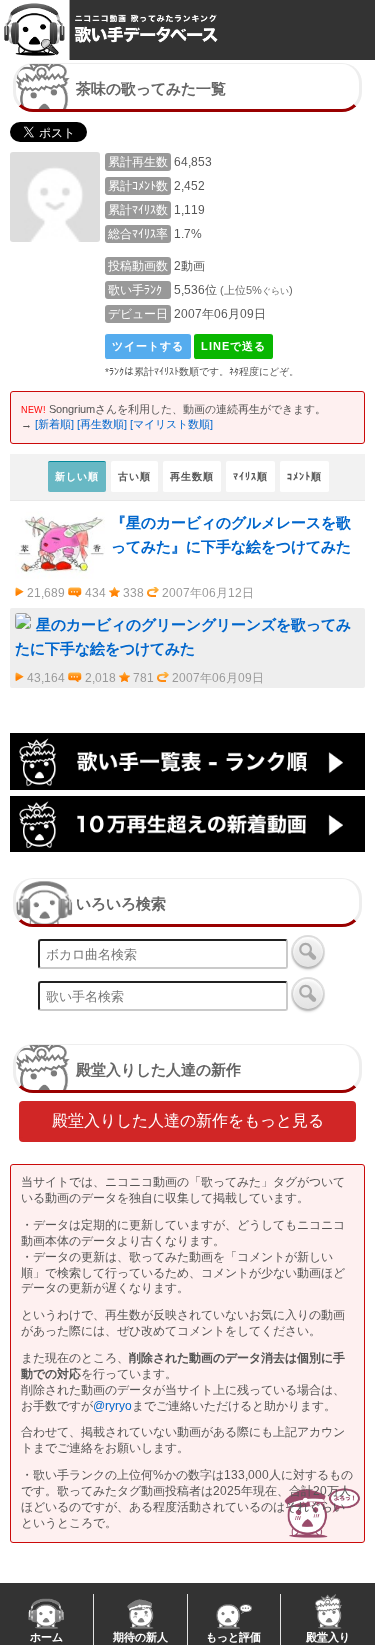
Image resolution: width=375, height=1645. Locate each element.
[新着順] (54, 424)
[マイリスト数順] (171, 424)
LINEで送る (233, 346)
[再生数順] (102, 424)
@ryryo (112, 1406)
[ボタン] (308, 952)
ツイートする (148, 346)
